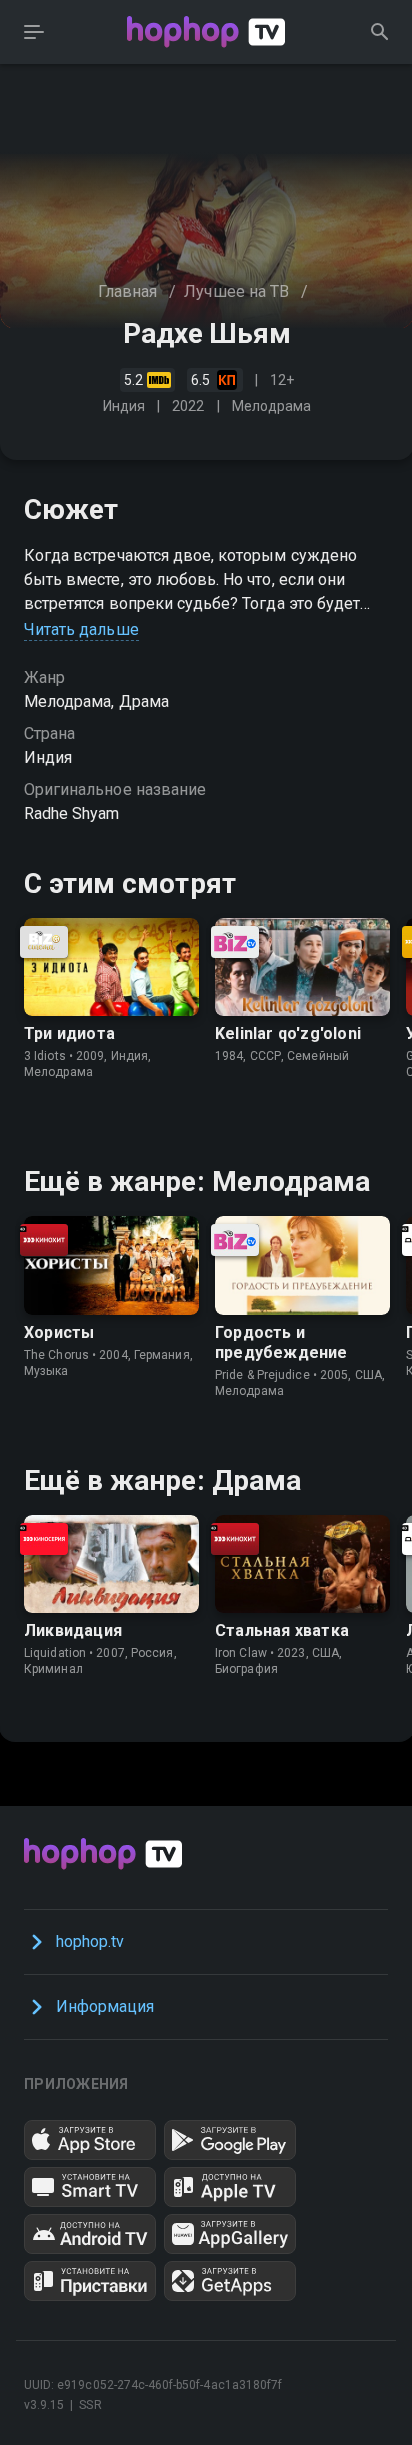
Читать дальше (81, 629)
